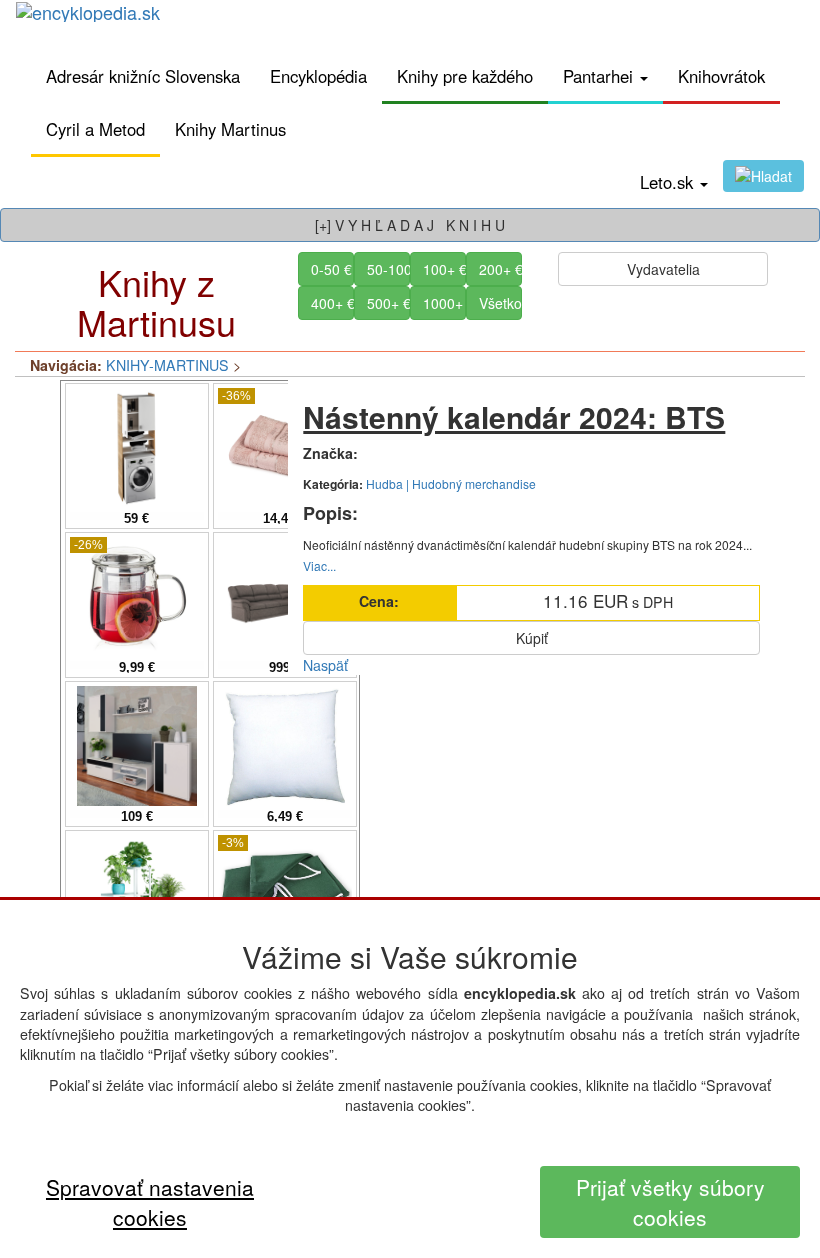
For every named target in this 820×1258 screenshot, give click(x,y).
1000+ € (444, 303)
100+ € (444, 269)
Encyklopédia (318, 76)
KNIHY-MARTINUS (167, 365)
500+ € (388, 303)
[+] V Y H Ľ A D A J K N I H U (410, 225)
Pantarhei (600, 76)
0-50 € (331, 269)
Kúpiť (532, 638)
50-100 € (388, 269)
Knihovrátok (721, 76)
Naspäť (325, 665)
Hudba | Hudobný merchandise (451, 483)
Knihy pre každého (465, 76)
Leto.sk (669, 182)
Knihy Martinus (230, 129)
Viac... (319, 565)
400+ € (332, 303)
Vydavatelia (663, 269)
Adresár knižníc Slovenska (143, 76)
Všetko (500, 303)
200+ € (500, 269)
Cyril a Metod (95, 129)
